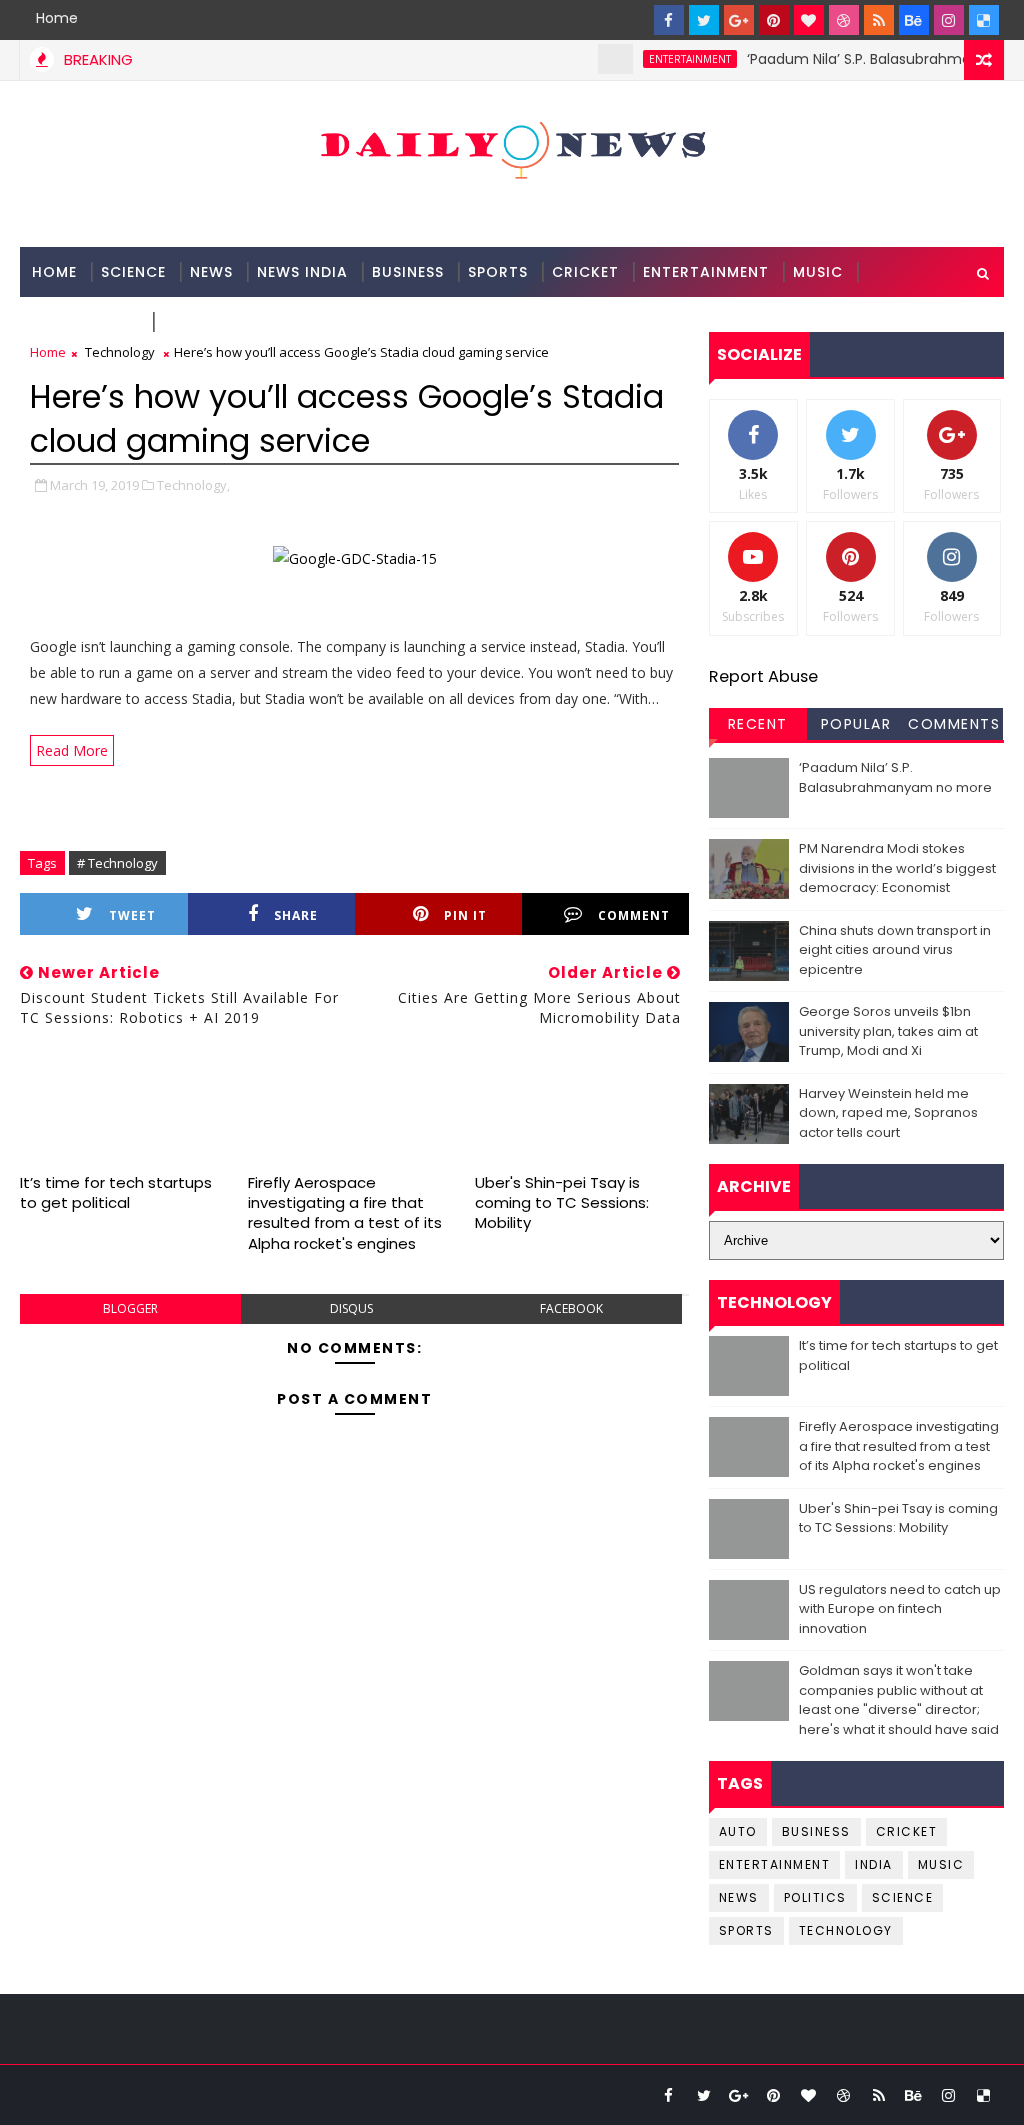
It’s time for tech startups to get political (116, 1192)
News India (302, 272)
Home (57, 18)
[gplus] (739, 20)
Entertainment (706, 272)
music (941, 1864)
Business (408, 272)
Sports (498, 272)
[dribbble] (844, 20)
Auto (738, 1831)
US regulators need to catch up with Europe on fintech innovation (900, 1609)
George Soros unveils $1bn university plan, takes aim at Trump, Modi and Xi (888, 1031)
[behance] (914, 20)
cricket (907, 1831)
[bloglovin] (809, 20)
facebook (571, 1308)
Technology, (193, 485)
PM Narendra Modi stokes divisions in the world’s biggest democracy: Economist (897, 868)
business (816, 1831)
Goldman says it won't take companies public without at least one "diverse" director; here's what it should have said (899, 1700)
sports (746, 1930)
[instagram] (949, 20)
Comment (634, 915)
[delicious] (984, 20)
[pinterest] (774, 20)
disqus (351, 1308)
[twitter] (704, 20)
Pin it (465, 915)
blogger (130, 1308)
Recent (758, 724)
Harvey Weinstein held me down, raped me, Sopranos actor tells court (888, 1113)
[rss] (879, 20)
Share (296, 915)
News (211, 272)
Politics (815, 1897)
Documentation (232, 322)
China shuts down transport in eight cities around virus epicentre (895, 950)
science (133, 272)
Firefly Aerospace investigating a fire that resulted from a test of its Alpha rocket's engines (345, 1213)
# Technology (117, 863)
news (739, 1897)
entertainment (665, 59)
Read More (72, 750)
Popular (856, 724)
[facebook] (669, 20)
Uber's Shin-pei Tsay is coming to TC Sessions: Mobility (562, 1203)
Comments (954, 724)
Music (818, 272)
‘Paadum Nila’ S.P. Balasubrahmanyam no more (895, 777)
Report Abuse (763, 676)
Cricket (585, 272)
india (874, 1864)
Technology (85, 322)
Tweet (132, 915)
